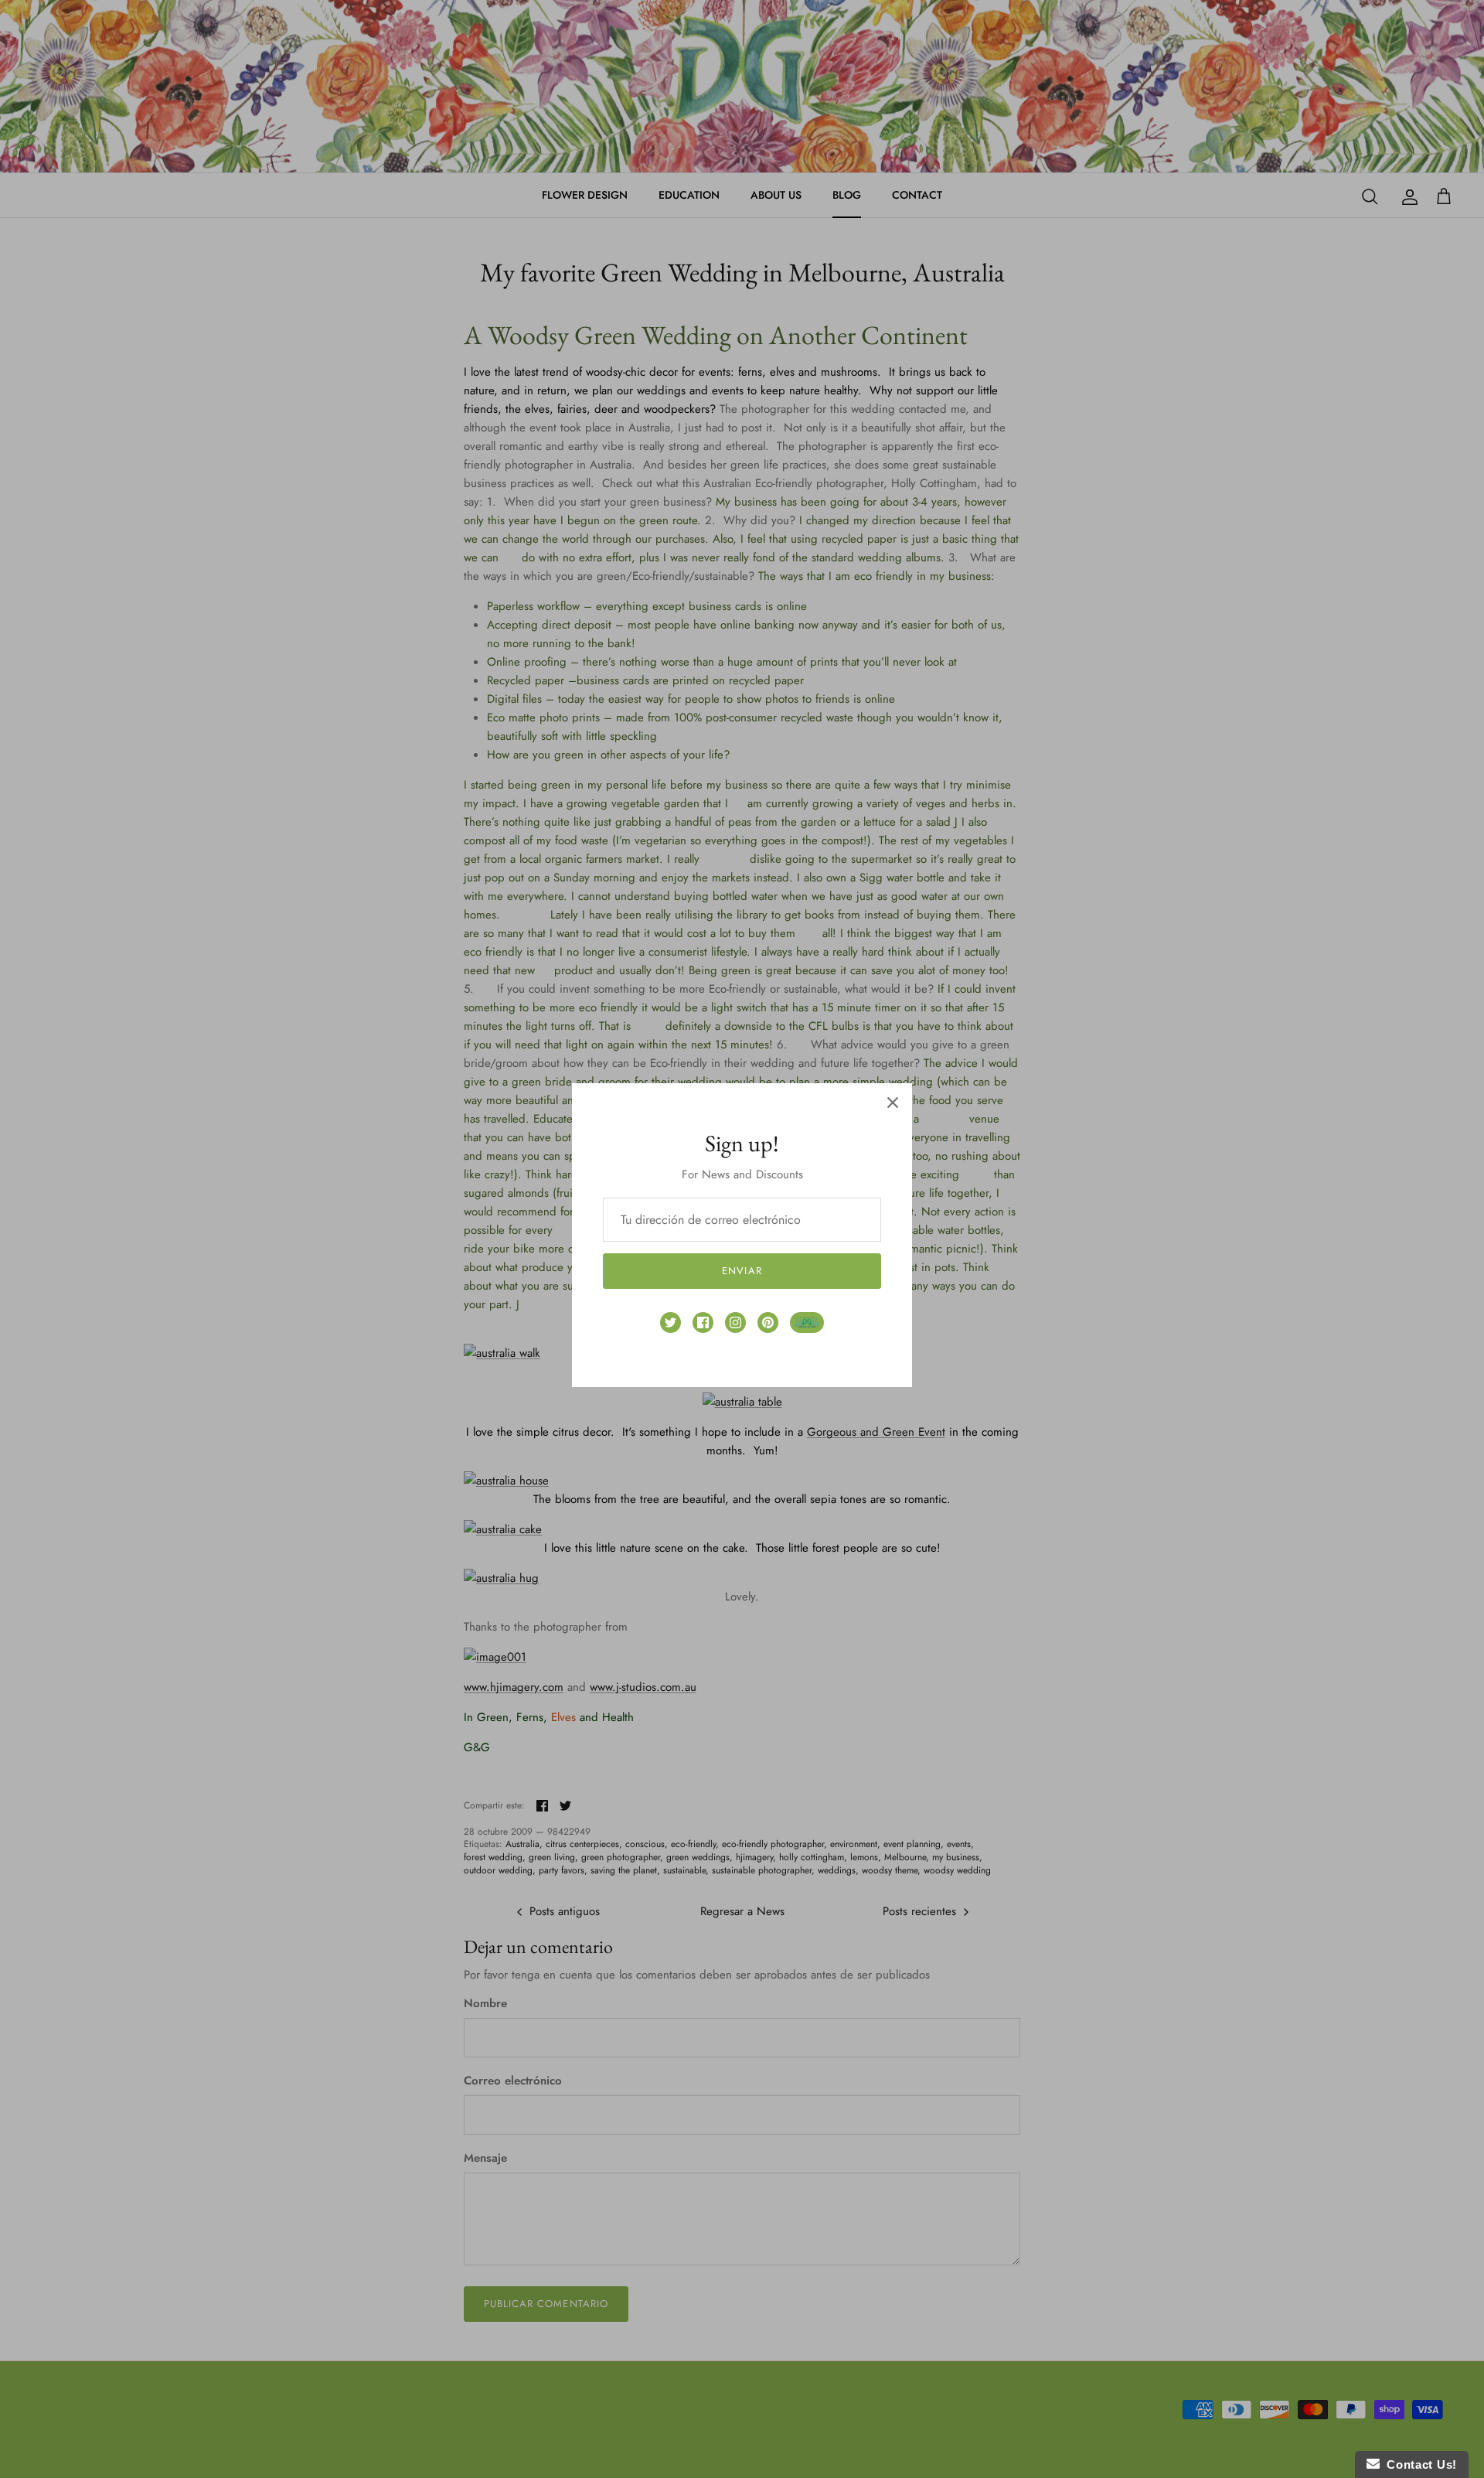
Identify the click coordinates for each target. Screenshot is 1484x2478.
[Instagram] (735, 1323)
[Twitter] (671, 1323)
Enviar (742, 1271)
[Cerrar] (893, 1103)
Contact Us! (1418, 2464)
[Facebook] (703, 1323)
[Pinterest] (768, 1323)
